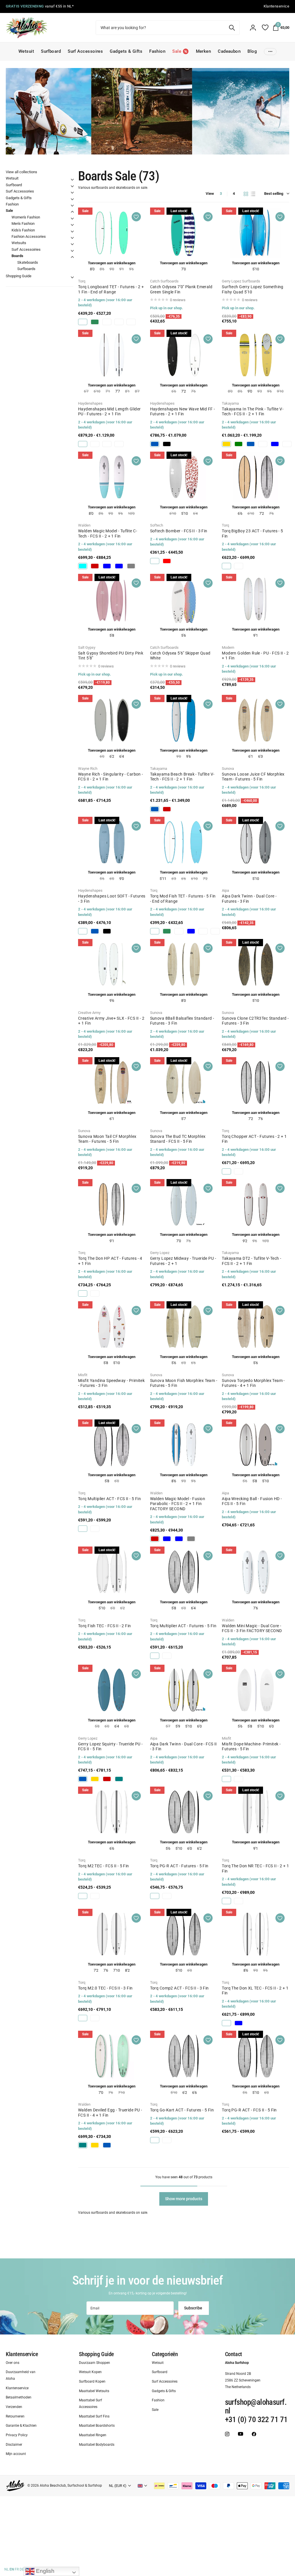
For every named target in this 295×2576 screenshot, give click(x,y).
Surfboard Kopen (92, 2381)
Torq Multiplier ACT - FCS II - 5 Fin (109, 1499)
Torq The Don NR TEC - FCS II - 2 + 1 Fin (255, 1868)
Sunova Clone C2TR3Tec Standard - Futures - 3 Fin (255, 1021)
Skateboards (28, 262)
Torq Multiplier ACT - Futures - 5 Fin (183, 1626)
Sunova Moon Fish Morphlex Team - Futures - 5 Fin (184, 1383)
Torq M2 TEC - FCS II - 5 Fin (104, 1866)
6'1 (251, 756)
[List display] (253, 194)
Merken (204, 51)
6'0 (199, 1726)
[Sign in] (253, 28)
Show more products (184, 2199)
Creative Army (89, 1013)
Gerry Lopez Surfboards (241, 281)
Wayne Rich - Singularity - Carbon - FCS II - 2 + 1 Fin (111, 777)
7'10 (117, 1970)
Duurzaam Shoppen (94, 2362)
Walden (84, 525)
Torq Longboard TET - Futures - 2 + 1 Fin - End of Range (111, 289)
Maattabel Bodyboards (97, 2445)
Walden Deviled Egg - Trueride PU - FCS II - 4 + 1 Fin (110, 2113)
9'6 (188, 756)
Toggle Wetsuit (72, 180)
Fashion (157, 51)
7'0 (184, 269)
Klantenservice (22, 2354)
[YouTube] (241, 2434)
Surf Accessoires (85, 51)
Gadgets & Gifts (126, 51)
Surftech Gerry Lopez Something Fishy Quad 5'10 (253, 289)
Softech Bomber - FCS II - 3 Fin (179, 531)
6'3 (260, 756)
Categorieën (165, 2354)
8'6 (174, 1481)
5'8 (112, 635)
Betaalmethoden (19, 2397)
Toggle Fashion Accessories (72, 238)
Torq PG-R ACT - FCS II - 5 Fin (249, 2110)
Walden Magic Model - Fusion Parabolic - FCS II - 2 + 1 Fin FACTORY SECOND (178, 1504)
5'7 (184, 1119)
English (45, 2571)
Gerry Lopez (160, 1253)
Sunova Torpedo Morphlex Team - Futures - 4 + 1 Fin (253, 1383)
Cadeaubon (229, 51)
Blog (252, 51)
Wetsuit (26, 51)
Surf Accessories (20, 191)
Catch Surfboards (164, 281)
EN (12, 2569)
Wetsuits (19, 243)
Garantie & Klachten (21, 2426)
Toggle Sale (72, 212)
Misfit (83, 1375)
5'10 (256, 269)
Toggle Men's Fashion (72, 225)
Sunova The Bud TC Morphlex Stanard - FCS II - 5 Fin (178, 1139)
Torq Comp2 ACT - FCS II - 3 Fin (179, 1988)
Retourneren (15, 2416)
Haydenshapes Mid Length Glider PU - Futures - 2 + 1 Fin (109, 412)
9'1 (256, 635)
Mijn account (16, 2454)
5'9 (178, 1726)
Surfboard (51, 51)
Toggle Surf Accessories (72, 193)
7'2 (184, 391)
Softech (157, 525)
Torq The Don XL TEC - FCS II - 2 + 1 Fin (255, 1991)
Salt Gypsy (87, 647)
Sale (9, 211)
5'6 (184, 635)
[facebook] (254, 2434)
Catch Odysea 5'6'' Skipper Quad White (180, 656)
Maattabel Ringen (93, 2435)
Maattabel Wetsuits (94, 2391)
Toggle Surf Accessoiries (72, 251)
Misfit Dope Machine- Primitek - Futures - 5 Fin (251, 1747)
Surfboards (26, 269)
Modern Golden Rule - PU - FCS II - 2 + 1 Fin (255, 656)
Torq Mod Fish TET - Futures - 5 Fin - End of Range (183, 899)
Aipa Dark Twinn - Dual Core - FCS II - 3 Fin (184, 1747)
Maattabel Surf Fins (94, 2416)
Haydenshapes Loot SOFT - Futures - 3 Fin (112, 899)
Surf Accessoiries (26, 249)
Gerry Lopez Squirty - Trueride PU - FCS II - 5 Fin (110, 1747)
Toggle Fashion (72, 205)
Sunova (228, 769)
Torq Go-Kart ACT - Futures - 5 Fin (182, 2110)
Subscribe (194, 2308)
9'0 (250, 391)
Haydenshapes (90, 403)
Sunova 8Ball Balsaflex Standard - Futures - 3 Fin (182, 1021)
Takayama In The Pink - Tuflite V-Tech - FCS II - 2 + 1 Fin (253, 412)
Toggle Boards (72, 257)
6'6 (240, 513)
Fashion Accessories (29, 236)
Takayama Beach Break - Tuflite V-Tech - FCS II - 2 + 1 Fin (182, 777)
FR (17, 2569)
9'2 (245, 1241)
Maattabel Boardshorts (97, 2426)
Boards (17, 256)
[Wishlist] (265, 28)
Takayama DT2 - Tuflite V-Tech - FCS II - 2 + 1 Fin (251, 1261)
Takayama (230, 403)
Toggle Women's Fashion (72, 218)
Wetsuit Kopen (90, 2372)
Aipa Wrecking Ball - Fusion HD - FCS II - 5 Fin (252, 1501)
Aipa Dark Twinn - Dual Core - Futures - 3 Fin (249, 899)
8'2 (127, 1970)
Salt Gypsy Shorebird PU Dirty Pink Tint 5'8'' (111, 656)
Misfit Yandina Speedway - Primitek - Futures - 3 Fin (111, 1383)
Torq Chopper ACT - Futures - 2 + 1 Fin (254, 1139)
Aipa (225, 890)
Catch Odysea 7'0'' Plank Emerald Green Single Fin (181, 289)
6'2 (112, 756)
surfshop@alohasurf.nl (256, 2407)
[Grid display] (246, 194)
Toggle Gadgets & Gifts (72, 199)
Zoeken (232, 28)
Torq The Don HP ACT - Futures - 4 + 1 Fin (110, 1261)
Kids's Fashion (23, 230)
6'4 (122, 756)
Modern (228, 647)
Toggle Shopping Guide (72, 277)
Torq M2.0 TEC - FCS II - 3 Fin (105, 1988)
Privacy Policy (17, 2435)
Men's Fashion (23, 224)
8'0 (92, 269)
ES (27, 2569)
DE (22, 2569)
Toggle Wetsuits (72, 244)
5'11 (163, 879)
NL (6, 2569)
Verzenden (14, 2407)
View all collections (21, 172)
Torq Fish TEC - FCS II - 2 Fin (105, 1626)
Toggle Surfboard (72, 186)
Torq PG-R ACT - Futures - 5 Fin (179, 1866)
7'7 (118, 391)
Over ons (13, 2362)
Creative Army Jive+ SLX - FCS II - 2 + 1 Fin (111, 1021)
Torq (82, 281)
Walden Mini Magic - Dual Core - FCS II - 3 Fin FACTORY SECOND (252, 1628)
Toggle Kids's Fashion (72, 231)
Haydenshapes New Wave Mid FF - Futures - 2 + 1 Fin (183, 412)
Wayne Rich (88, 769)
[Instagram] (227, 2434)
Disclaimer (14, 2445)
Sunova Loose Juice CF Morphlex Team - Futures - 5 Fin (253, 777)
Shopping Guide (19, 276)
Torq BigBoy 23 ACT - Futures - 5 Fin (252, 533)
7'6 (260, 1119)
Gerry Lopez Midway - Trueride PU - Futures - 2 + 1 (183, 1261)
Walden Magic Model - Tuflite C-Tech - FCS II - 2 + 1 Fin (108, 533)
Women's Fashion (26, 217)
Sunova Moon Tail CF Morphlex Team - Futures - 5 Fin (107, 1139)
